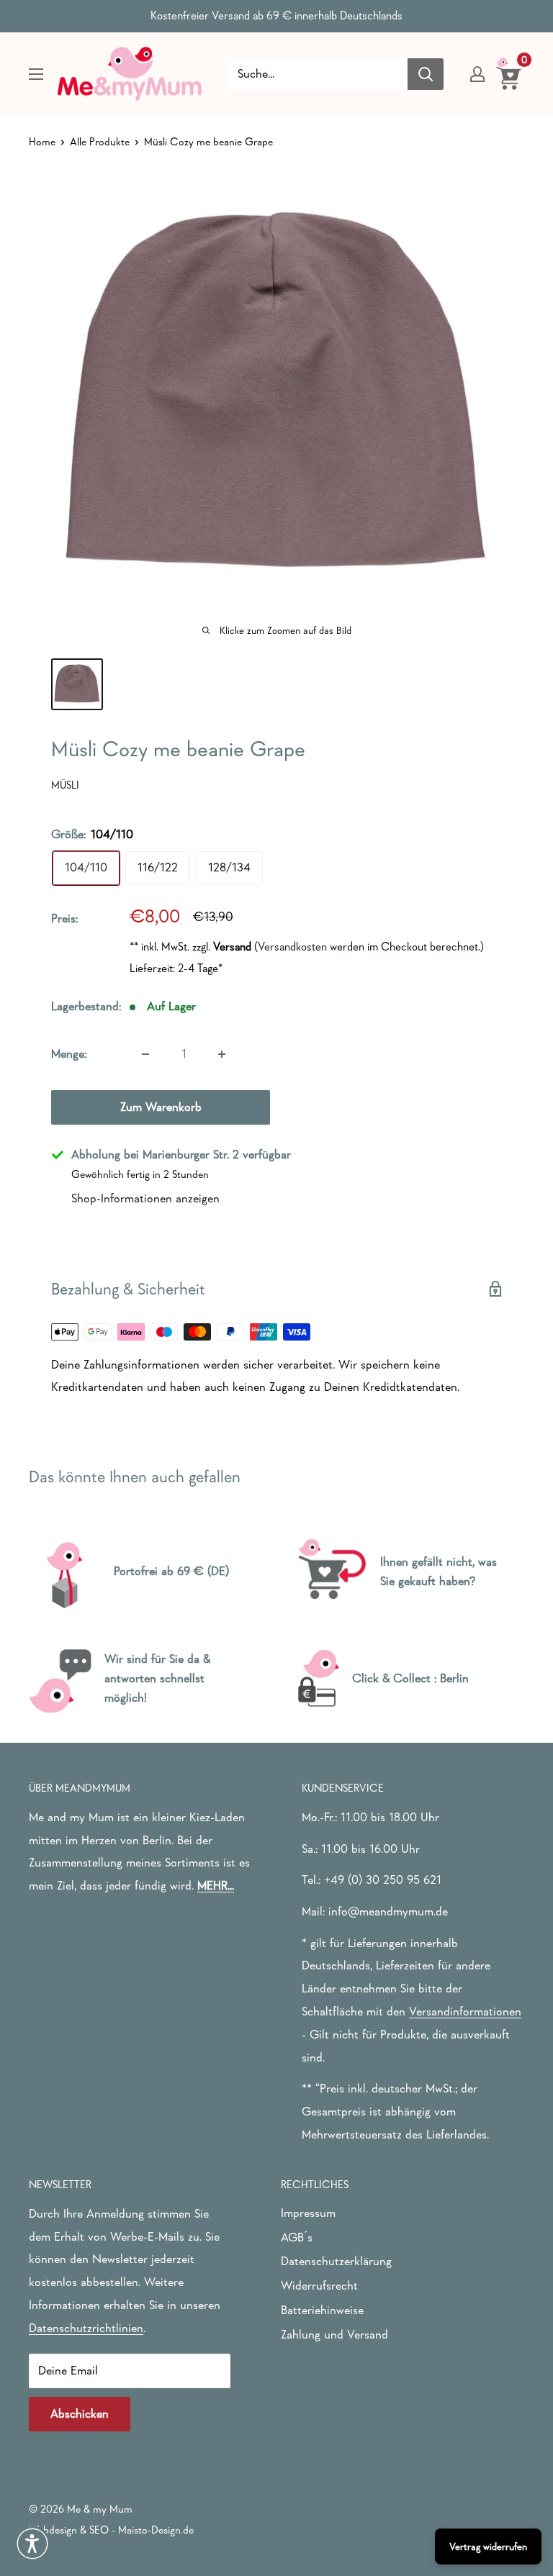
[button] (32, 2544)
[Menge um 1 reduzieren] (145, 1054)
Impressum (308, 2213)
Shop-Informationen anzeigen (145, 1198)
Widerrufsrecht (319, 2286)
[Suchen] (426, 74)
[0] (509, 73)
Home (42, 141)
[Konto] (477, 74)
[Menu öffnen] (36, 74)
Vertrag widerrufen (488, 2546)
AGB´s (297, 2237)
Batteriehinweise (322, 2310)
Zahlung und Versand (334, 2335)
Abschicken (80, 2414)
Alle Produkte (100, 141)
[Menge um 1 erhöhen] (222, 1054)
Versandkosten (292, 946)
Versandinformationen (465, 2012)
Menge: (69, 1054)
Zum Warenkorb (161, 1107)
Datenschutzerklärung (336, 2261)
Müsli (65, 785)
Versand (232, 946)
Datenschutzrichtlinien (86, 2328)
